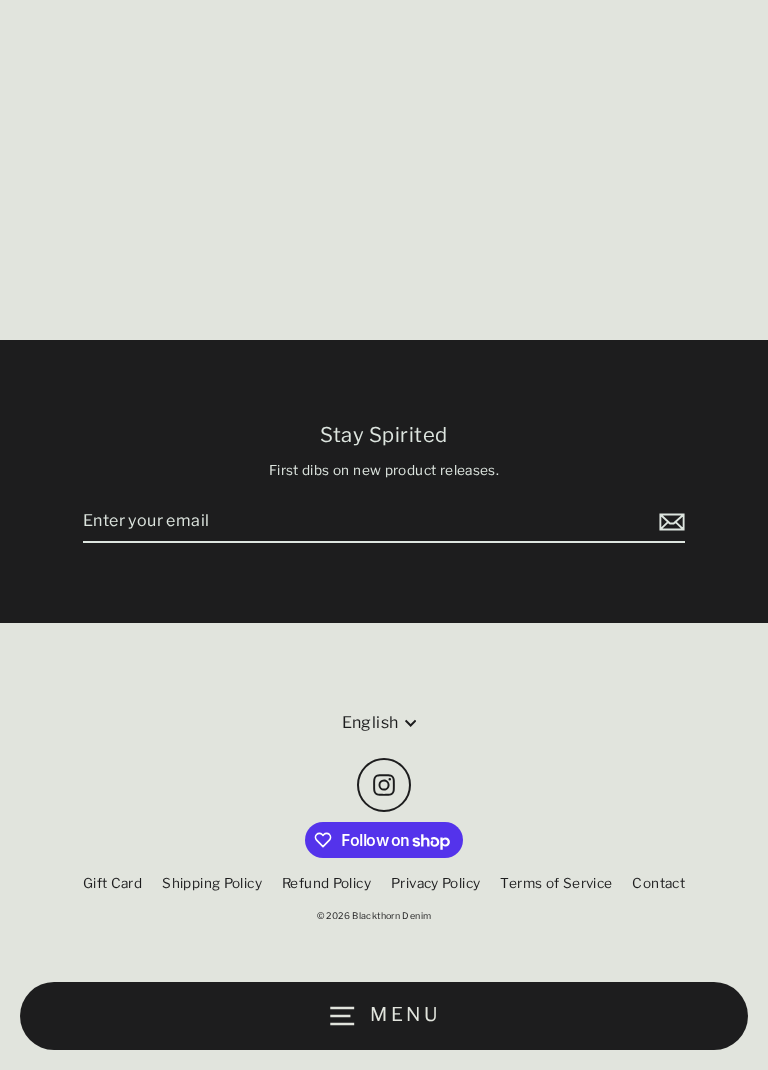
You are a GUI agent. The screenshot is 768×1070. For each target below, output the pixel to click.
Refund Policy (326, 883)
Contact (658, 883)
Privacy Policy (435, 883)
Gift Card (112, 883)
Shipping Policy (212, 883)
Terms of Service (556, 883)
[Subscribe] (669, 522)
